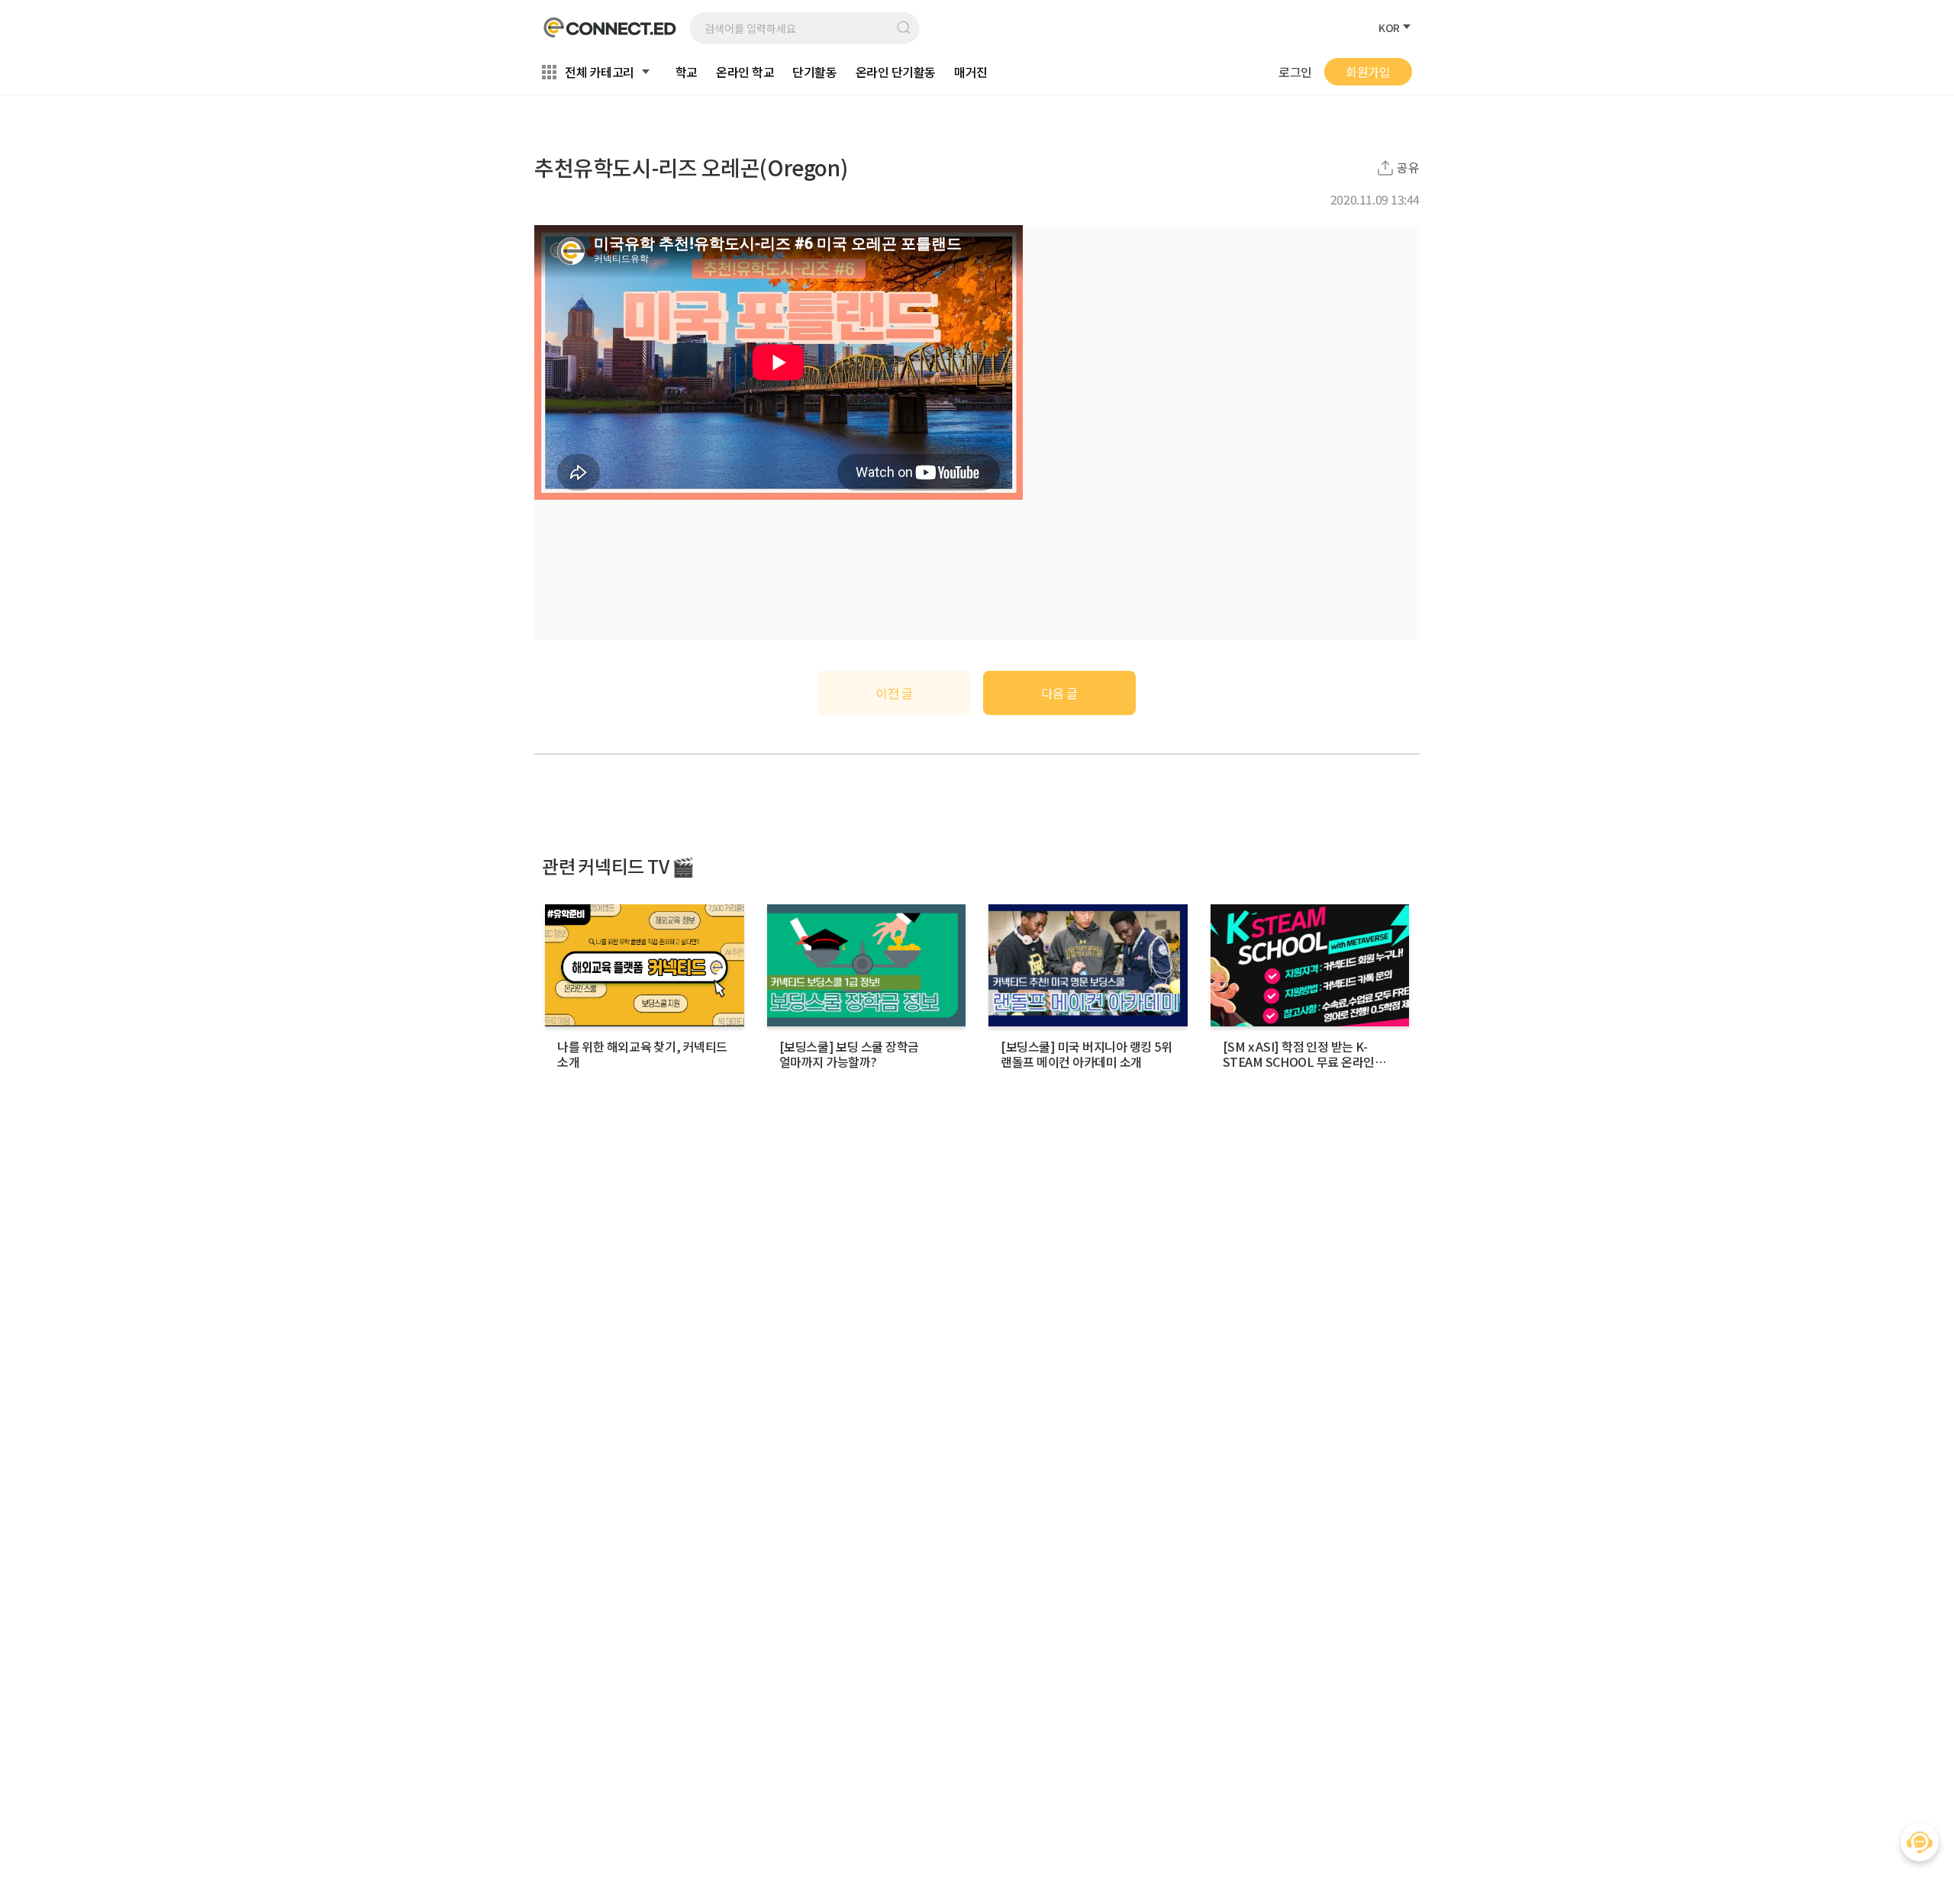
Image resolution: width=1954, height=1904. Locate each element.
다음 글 (1059, 693)
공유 (1408, 168)
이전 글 (894, 693)
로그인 (1295, 72)
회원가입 (1368, 72)
